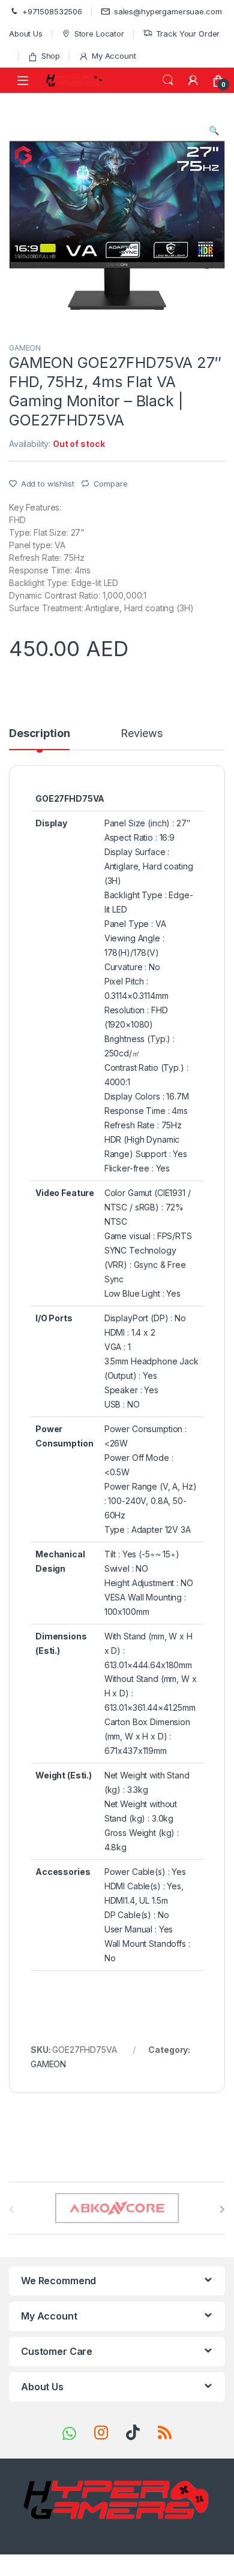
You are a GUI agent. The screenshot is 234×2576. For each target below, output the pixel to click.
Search (168, 80)
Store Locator (99, 34)
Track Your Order (188, 34)
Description (39, 734)
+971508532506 (52, 11)
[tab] (39, 739)
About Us (26, 34)
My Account (114, 56)
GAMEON (25, 348)
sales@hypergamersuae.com (168, 11)
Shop (51, 56)
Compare (111, 484)
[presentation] (222, 2209)
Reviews (141, 734)
